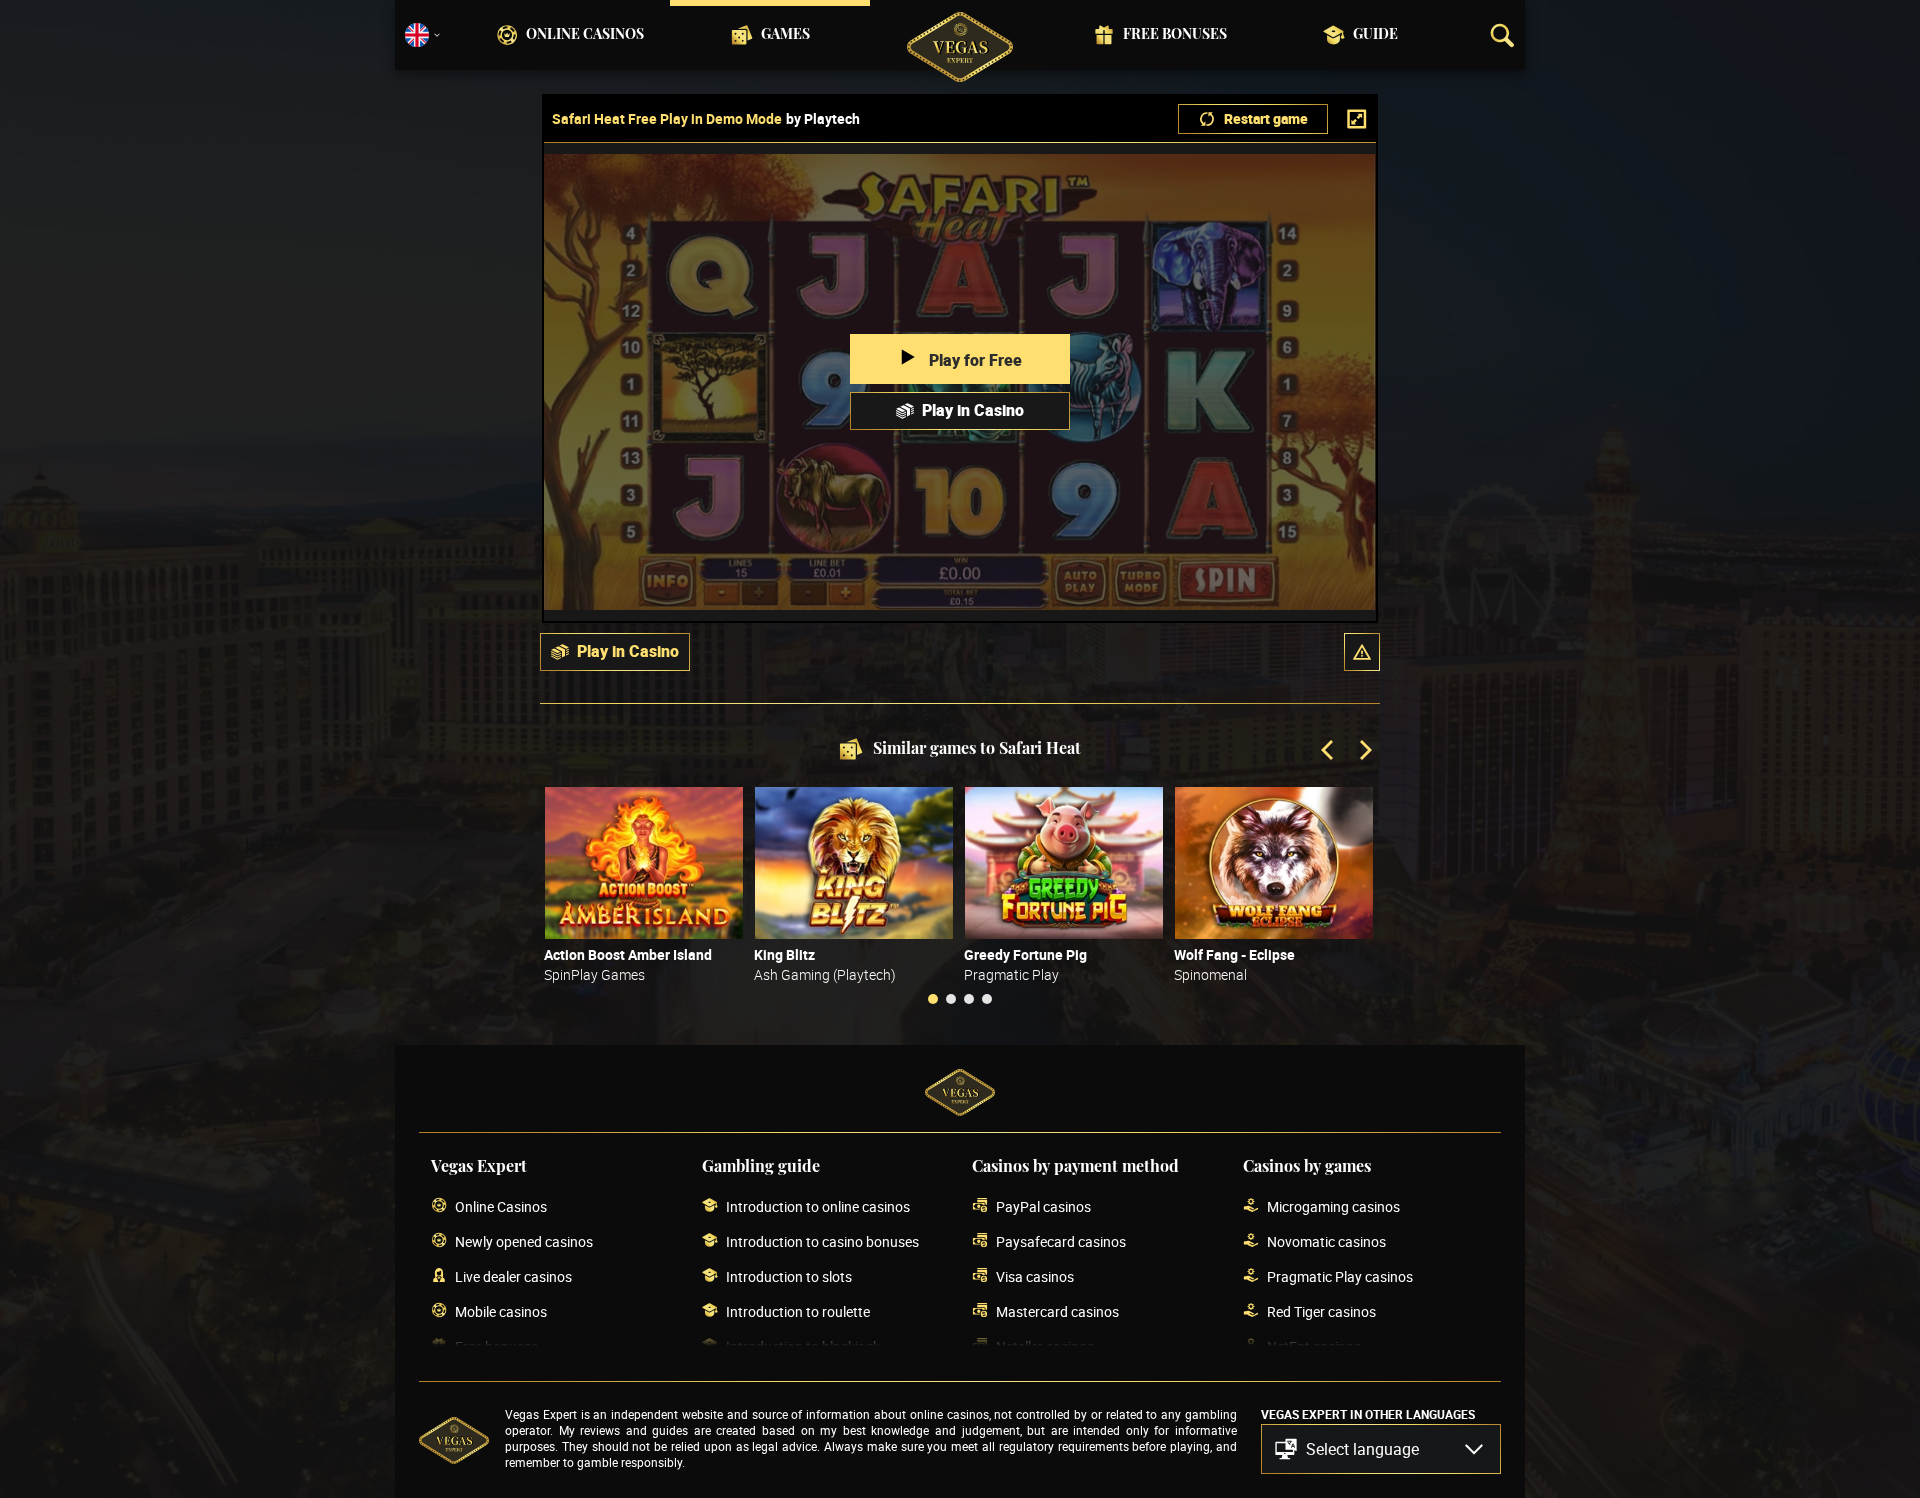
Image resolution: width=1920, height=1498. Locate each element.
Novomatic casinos (1326, 1241)
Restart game (1266, 118)
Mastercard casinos (1057, 1311)
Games (785, 35)
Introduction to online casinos (818, 1206)
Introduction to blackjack (803, 1346)
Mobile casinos (501, 1311)
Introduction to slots (789, 1276)
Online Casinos (585, 35)
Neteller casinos (1045, 1346)
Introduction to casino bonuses (822, 1241)
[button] (1362, 652)
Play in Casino (973, 410)
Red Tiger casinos (1321, 1311)
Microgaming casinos (1333, 1206)
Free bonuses (1175, 35)
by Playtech (823, 119)
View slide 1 (933, 999)
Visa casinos (1035, 1276)
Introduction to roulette (798, 1311)
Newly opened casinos (524, 1241)
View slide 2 (951, 999)
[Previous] (1329, 752)
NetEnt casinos (1314, 1346)
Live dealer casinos (513, 1276)
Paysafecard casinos (1061, 1241)
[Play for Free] (644, 863)
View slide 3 (969, 999)
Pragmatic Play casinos (1340, 1276)
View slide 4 (987, 999)
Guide (1375, 35)
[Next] (1364, 752)
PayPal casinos (1043, 1206)
